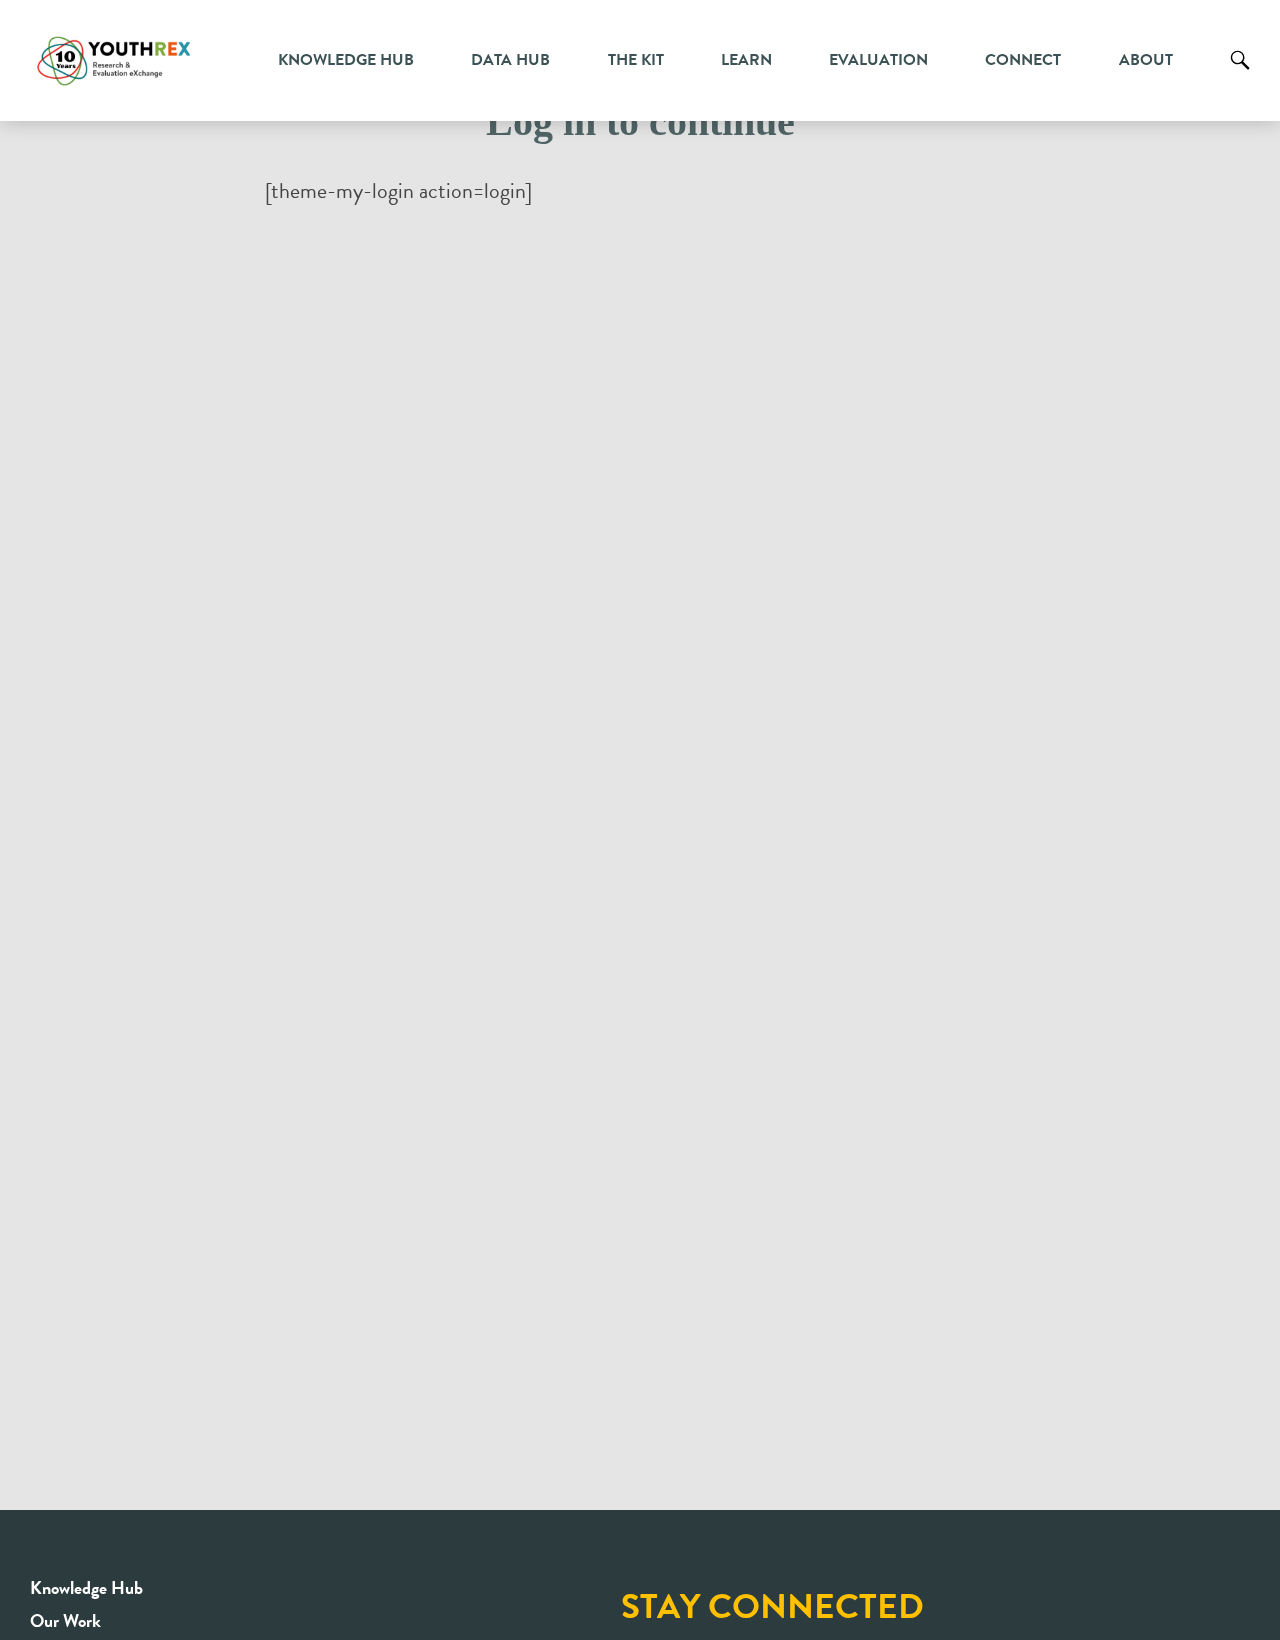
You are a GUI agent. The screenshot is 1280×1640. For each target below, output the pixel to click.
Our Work (65, 1620)
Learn (746, 60)
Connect (1023, 60)
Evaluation (878, 60)
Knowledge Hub (346, 60)
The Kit (636, 60)
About (1146, 60)
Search (1240, 75)
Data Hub (510, 60)
